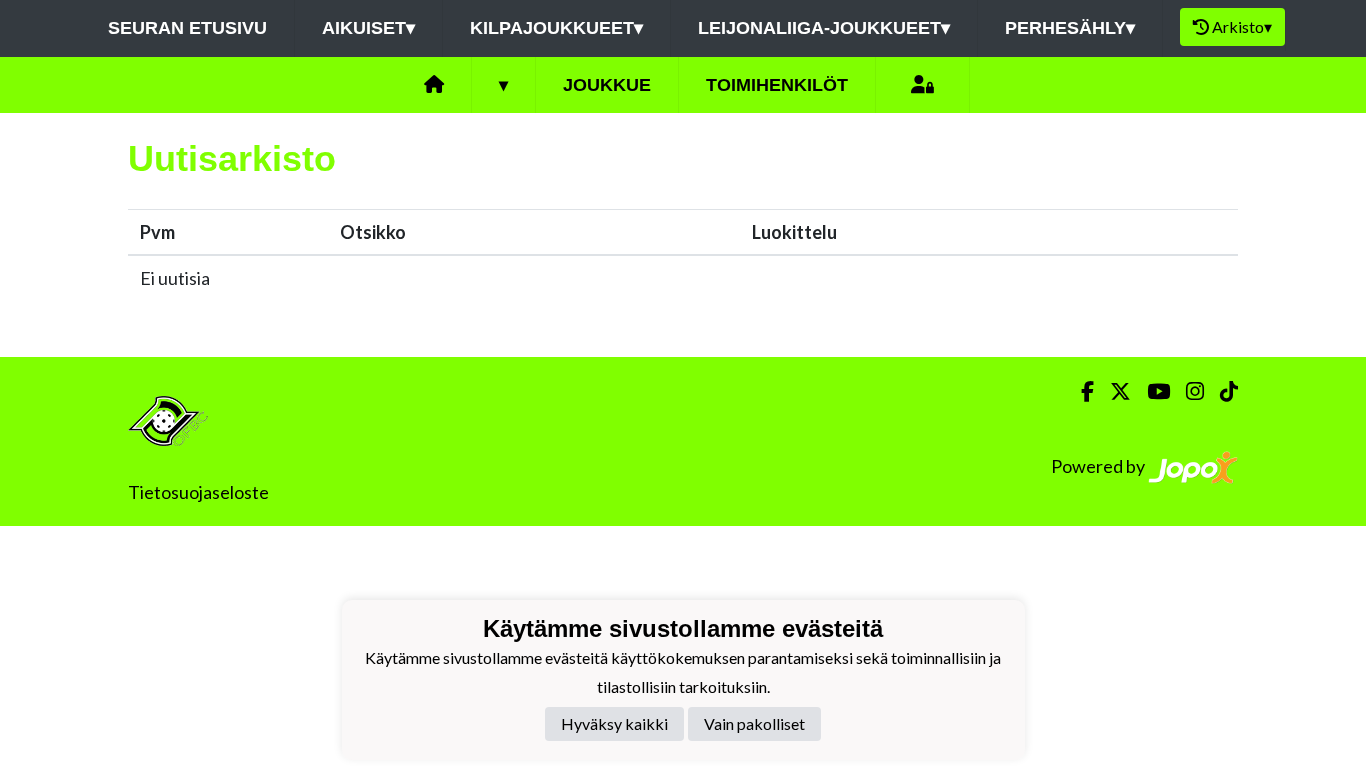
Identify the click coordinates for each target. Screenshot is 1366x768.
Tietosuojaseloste (198, 492)
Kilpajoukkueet (556, 28)
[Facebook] (1079, 391)
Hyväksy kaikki (614, 723)
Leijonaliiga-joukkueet (824, 28)
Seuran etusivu (187, 28)
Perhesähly (1070, 28)
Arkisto (1242, 26)
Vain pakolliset (754, 723)
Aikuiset (368, 28)
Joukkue (607, 85)
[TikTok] (1221, 391)
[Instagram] (1187, 391)
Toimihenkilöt (777, 85)
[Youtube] (1150, 391)
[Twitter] (1112, 391)
